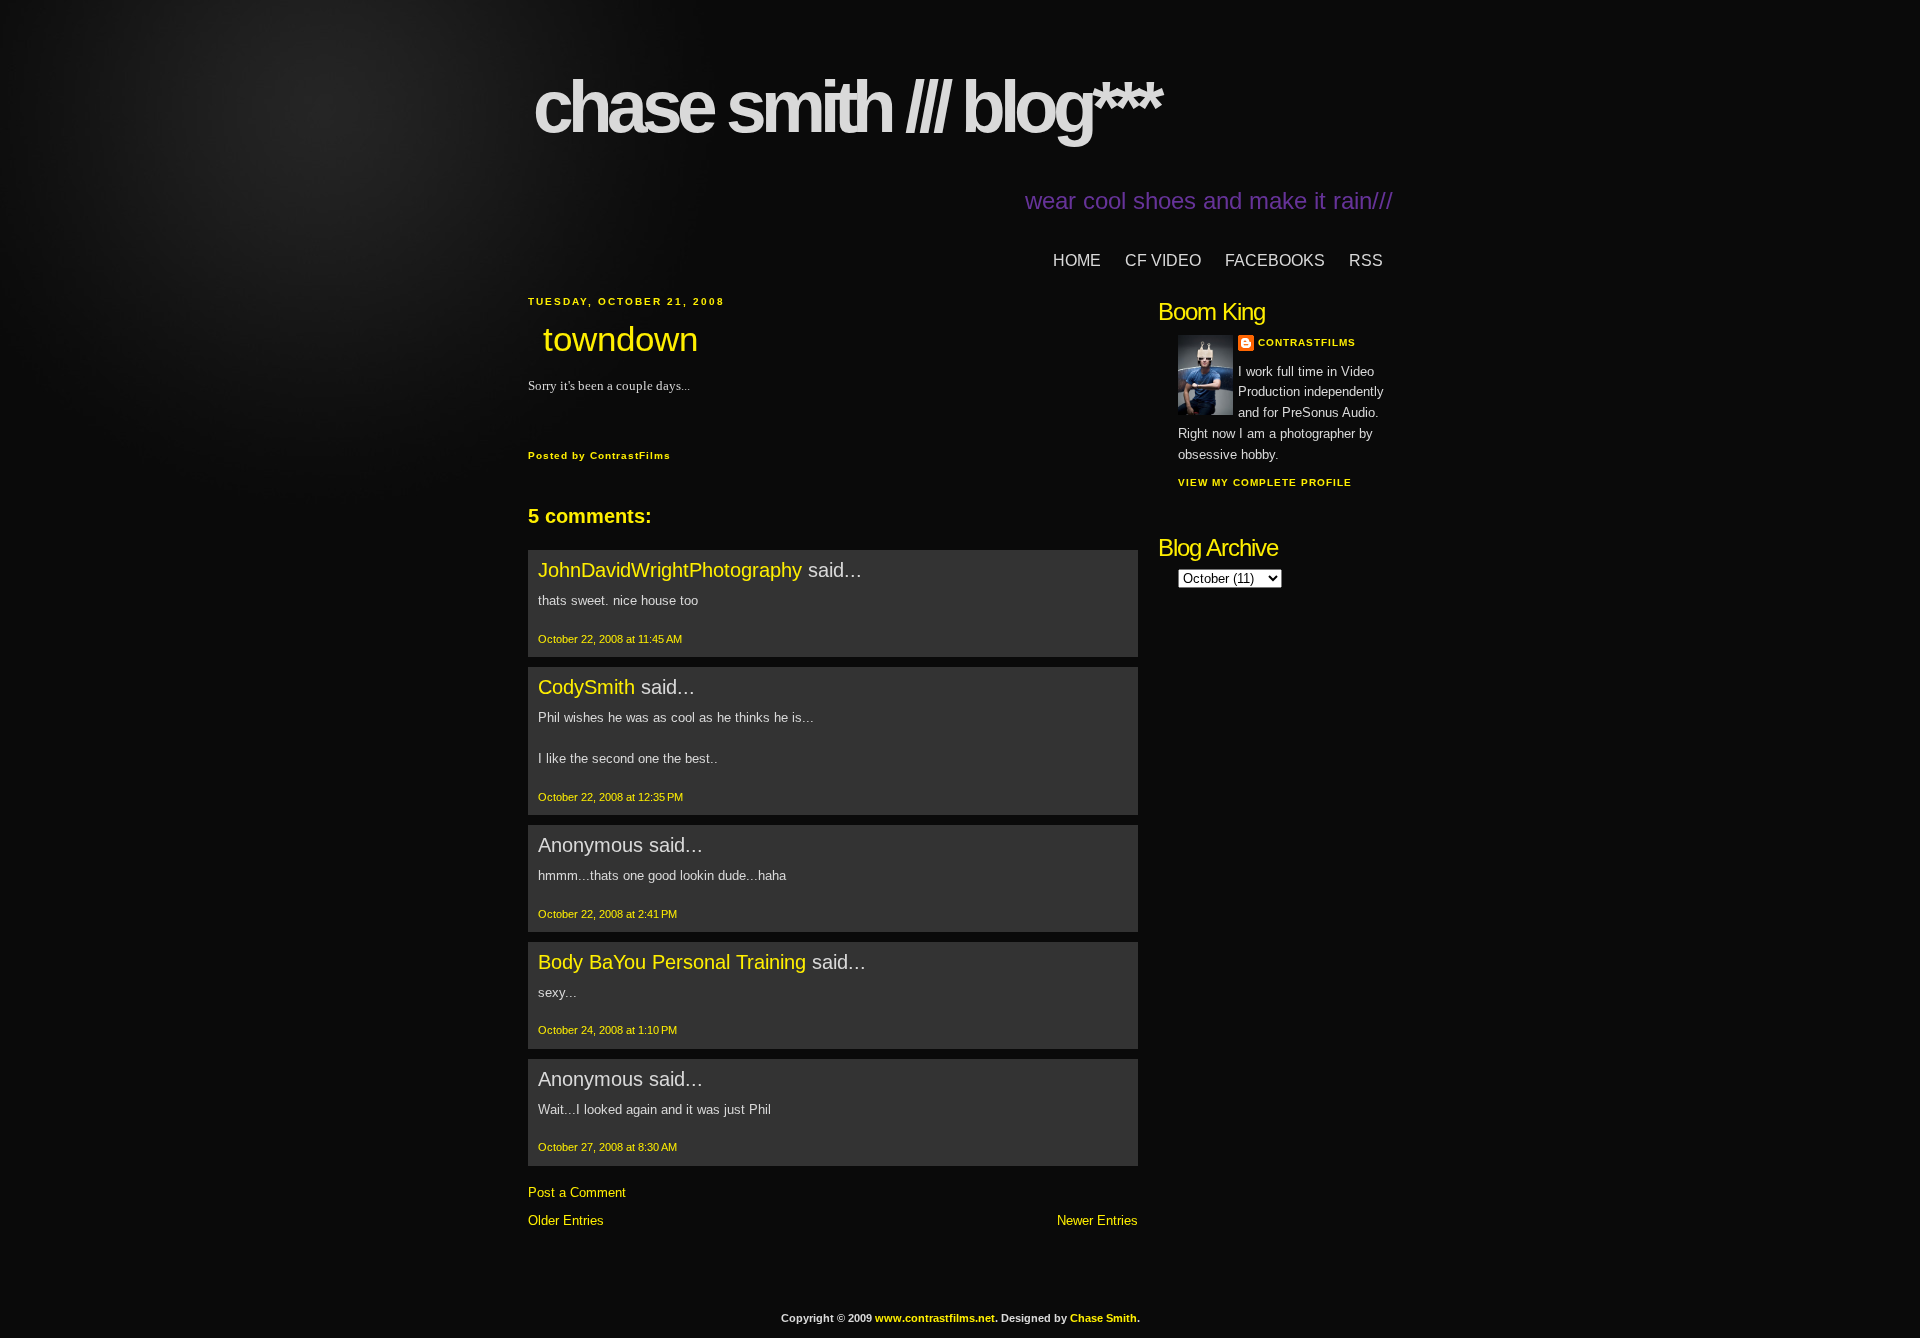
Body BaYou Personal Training (672, 962)
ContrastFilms (1307, 342)
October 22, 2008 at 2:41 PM (607, 914)
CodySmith (586, 687)
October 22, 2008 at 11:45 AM (610, 639)
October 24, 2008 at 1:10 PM (607, 1030)
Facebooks (1275, 260)
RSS (1366, 260)
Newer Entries (1097, 1220)
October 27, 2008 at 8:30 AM (607, 1147)
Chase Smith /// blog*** (845, 106)
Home (1077, 260)
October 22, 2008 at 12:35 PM (610, 797)
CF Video (1163, 260)
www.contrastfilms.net (935, 1318)
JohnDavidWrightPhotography (670, 570)
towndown (620, 338)
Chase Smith (1103, 1318)
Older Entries (566, 1220)
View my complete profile (1265, 482)
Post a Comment (577, 1192)
